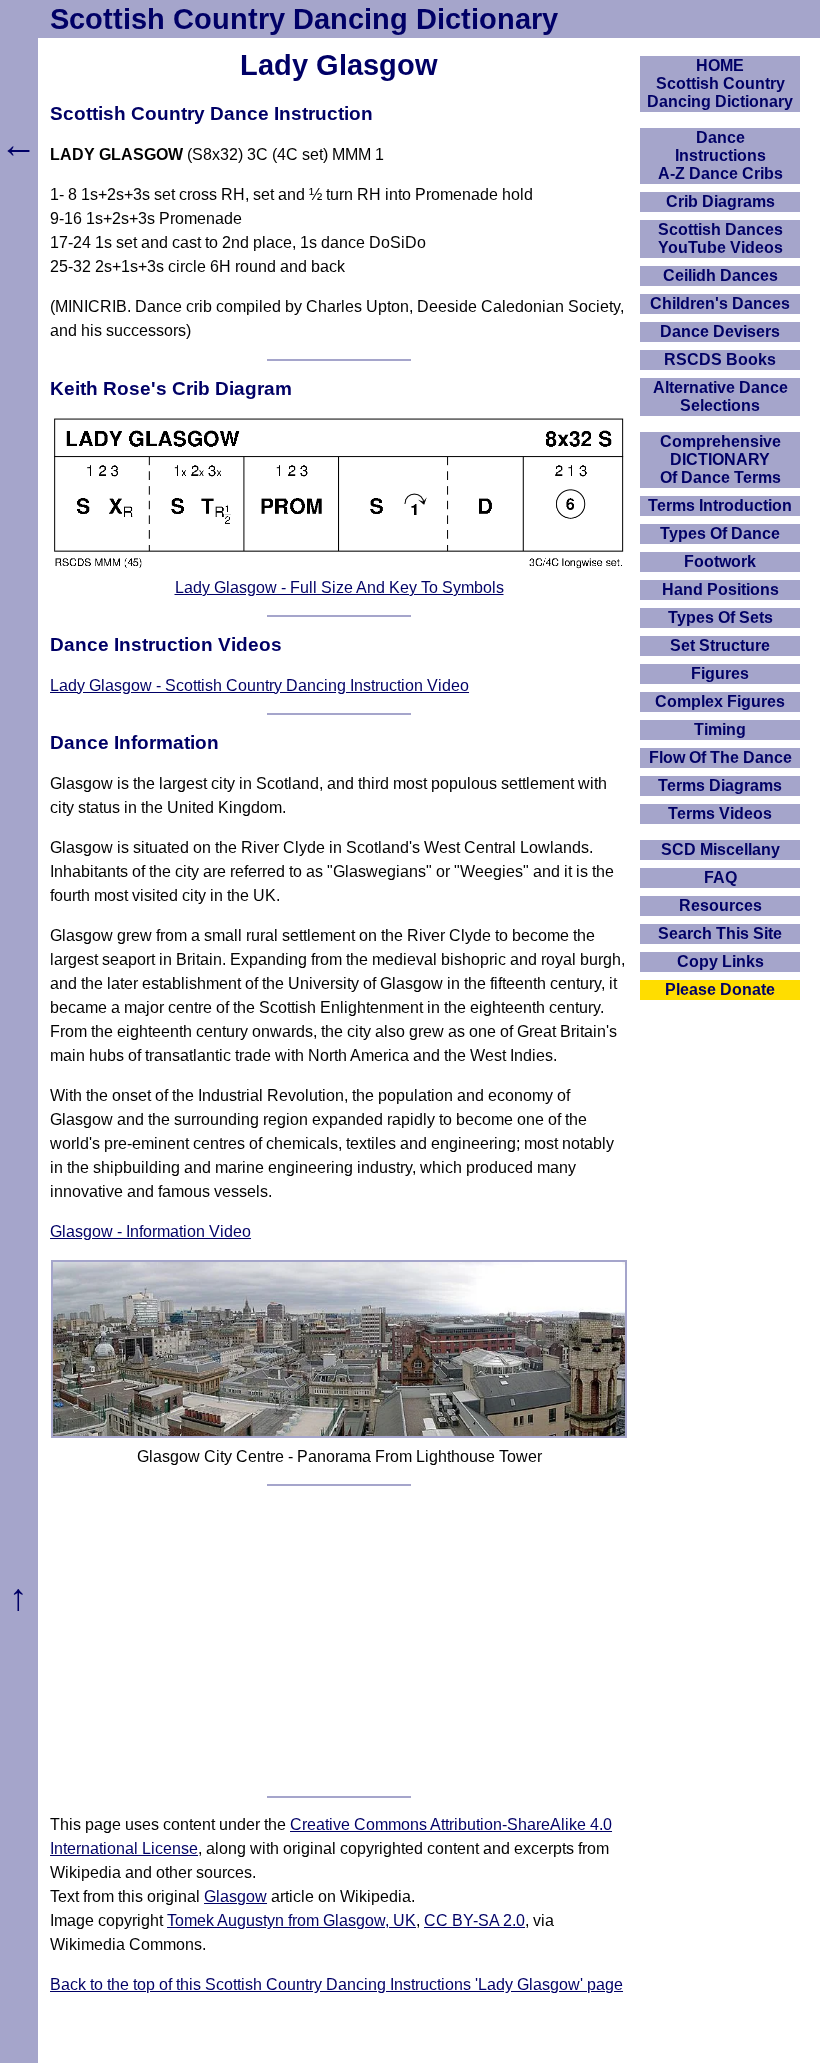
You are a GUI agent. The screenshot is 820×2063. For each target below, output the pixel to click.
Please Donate (720, 989)
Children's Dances (720, 303)
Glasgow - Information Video (150, 1231)
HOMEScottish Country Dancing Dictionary (720, 83)
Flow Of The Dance (720, 757)
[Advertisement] (339, 1641)
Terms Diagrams (720, 785)
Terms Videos (720, 813)
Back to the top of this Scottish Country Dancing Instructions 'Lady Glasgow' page (336, 1984)
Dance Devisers (720, 331)
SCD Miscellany (720, 849)
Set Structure (720, 645)
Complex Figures (720, 701)
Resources (720, 905)
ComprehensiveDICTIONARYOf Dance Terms (720, 459)
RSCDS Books (720, 359)
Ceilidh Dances (720, 275)
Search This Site (720, 933)
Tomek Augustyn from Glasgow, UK (291, 1920)
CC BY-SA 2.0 (474, 1920)
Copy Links (720, 961)
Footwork (720, 561)
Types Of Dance (720, 533)
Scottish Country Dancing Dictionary (304, 19)
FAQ (720, 877)
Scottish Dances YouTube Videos (720, 238)
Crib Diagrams (720, 201)
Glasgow (235, 1896)
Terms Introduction (720, 505)
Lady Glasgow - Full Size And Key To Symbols (339, 587)
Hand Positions (720, 589)
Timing (720, 729)
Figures (720, 673)
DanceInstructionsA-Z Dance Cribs (720, 155)
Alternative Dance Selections (720, 396)
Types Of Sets (720, 617)
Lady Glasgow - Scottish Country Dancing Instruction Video (259, 685)
